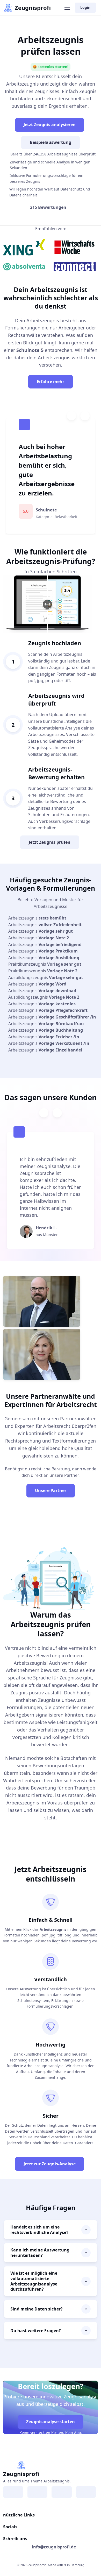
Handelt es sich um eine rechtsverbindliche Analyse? (39, 2230)
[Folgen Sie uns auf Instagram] (38, 2492)
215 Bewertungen (48, 207)
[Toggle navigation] (67, 8)
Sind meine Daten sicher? (37, 2309)
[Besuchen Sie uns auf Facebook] (13, 2492)
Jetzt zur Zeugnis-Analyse (50, 2164)
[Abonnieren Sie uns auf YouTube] (86, 2492)
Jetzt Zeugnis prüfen (50, 842)
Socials (10, 2527)
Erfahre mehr (51, 382)
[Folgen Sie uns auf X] (62, 2492)
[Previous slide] (71, 416)
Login (85, 7)
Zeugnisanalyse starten (51, 2422)
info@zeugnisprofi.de (54, 2547)
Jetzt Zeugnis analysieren (50, 125)
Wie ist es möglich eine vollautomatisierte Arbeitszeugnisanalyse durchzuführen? (34, 2281)
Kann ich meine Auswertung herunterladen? (40, 2253)
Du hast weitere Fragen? (36, 2331)
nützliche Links (19, 2515)
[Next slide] (85, 416)
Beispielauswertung (51, 142)
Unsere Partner (51, 1490)
